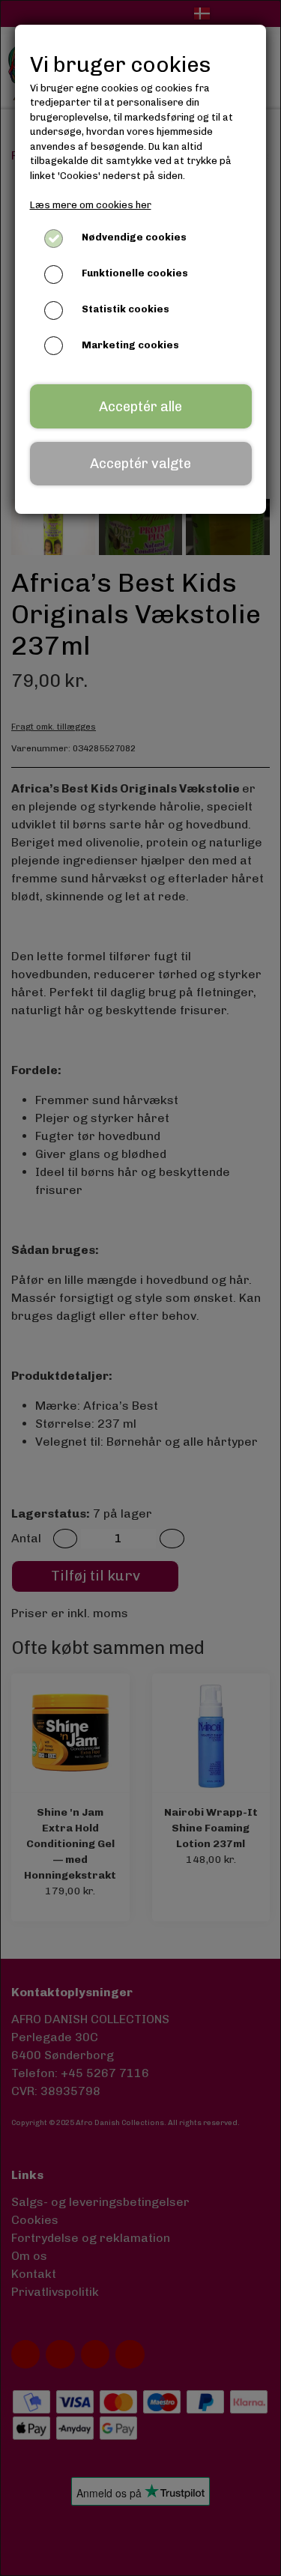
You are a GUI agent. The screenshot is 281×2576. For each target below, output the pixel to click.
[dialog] (140, 1288)
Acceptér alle (140, 407)
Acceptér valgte (140, 464)
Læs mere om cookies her (91, 205)
